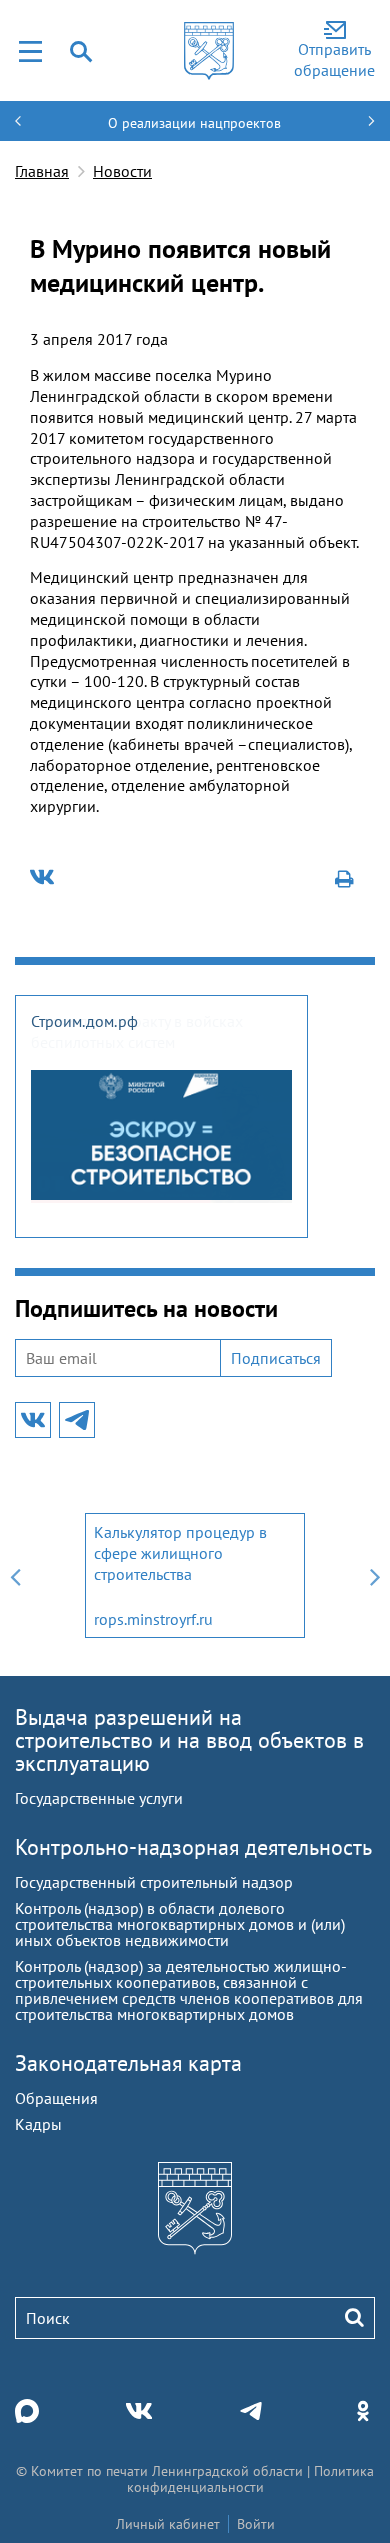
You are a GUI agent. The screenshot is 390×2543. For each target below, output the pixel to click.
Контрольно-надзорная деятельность (193, 1847)
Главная (42, 171)
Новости (122, 171)
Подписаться (276, 1358)
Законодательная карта (128, 2063)
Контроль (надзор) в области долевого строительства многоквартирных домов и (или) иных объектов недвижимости (180, 1924)
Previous (15, 1575)
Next (375, 1575)
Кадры (38, 2124)
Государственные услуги (99, 1798)
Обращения (56, 2098)
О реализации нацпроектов (194, 123)
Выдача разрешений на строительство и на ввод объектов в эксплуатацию (189, 1740)
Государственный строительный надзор (154, 1882)
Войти (256, 2524)
